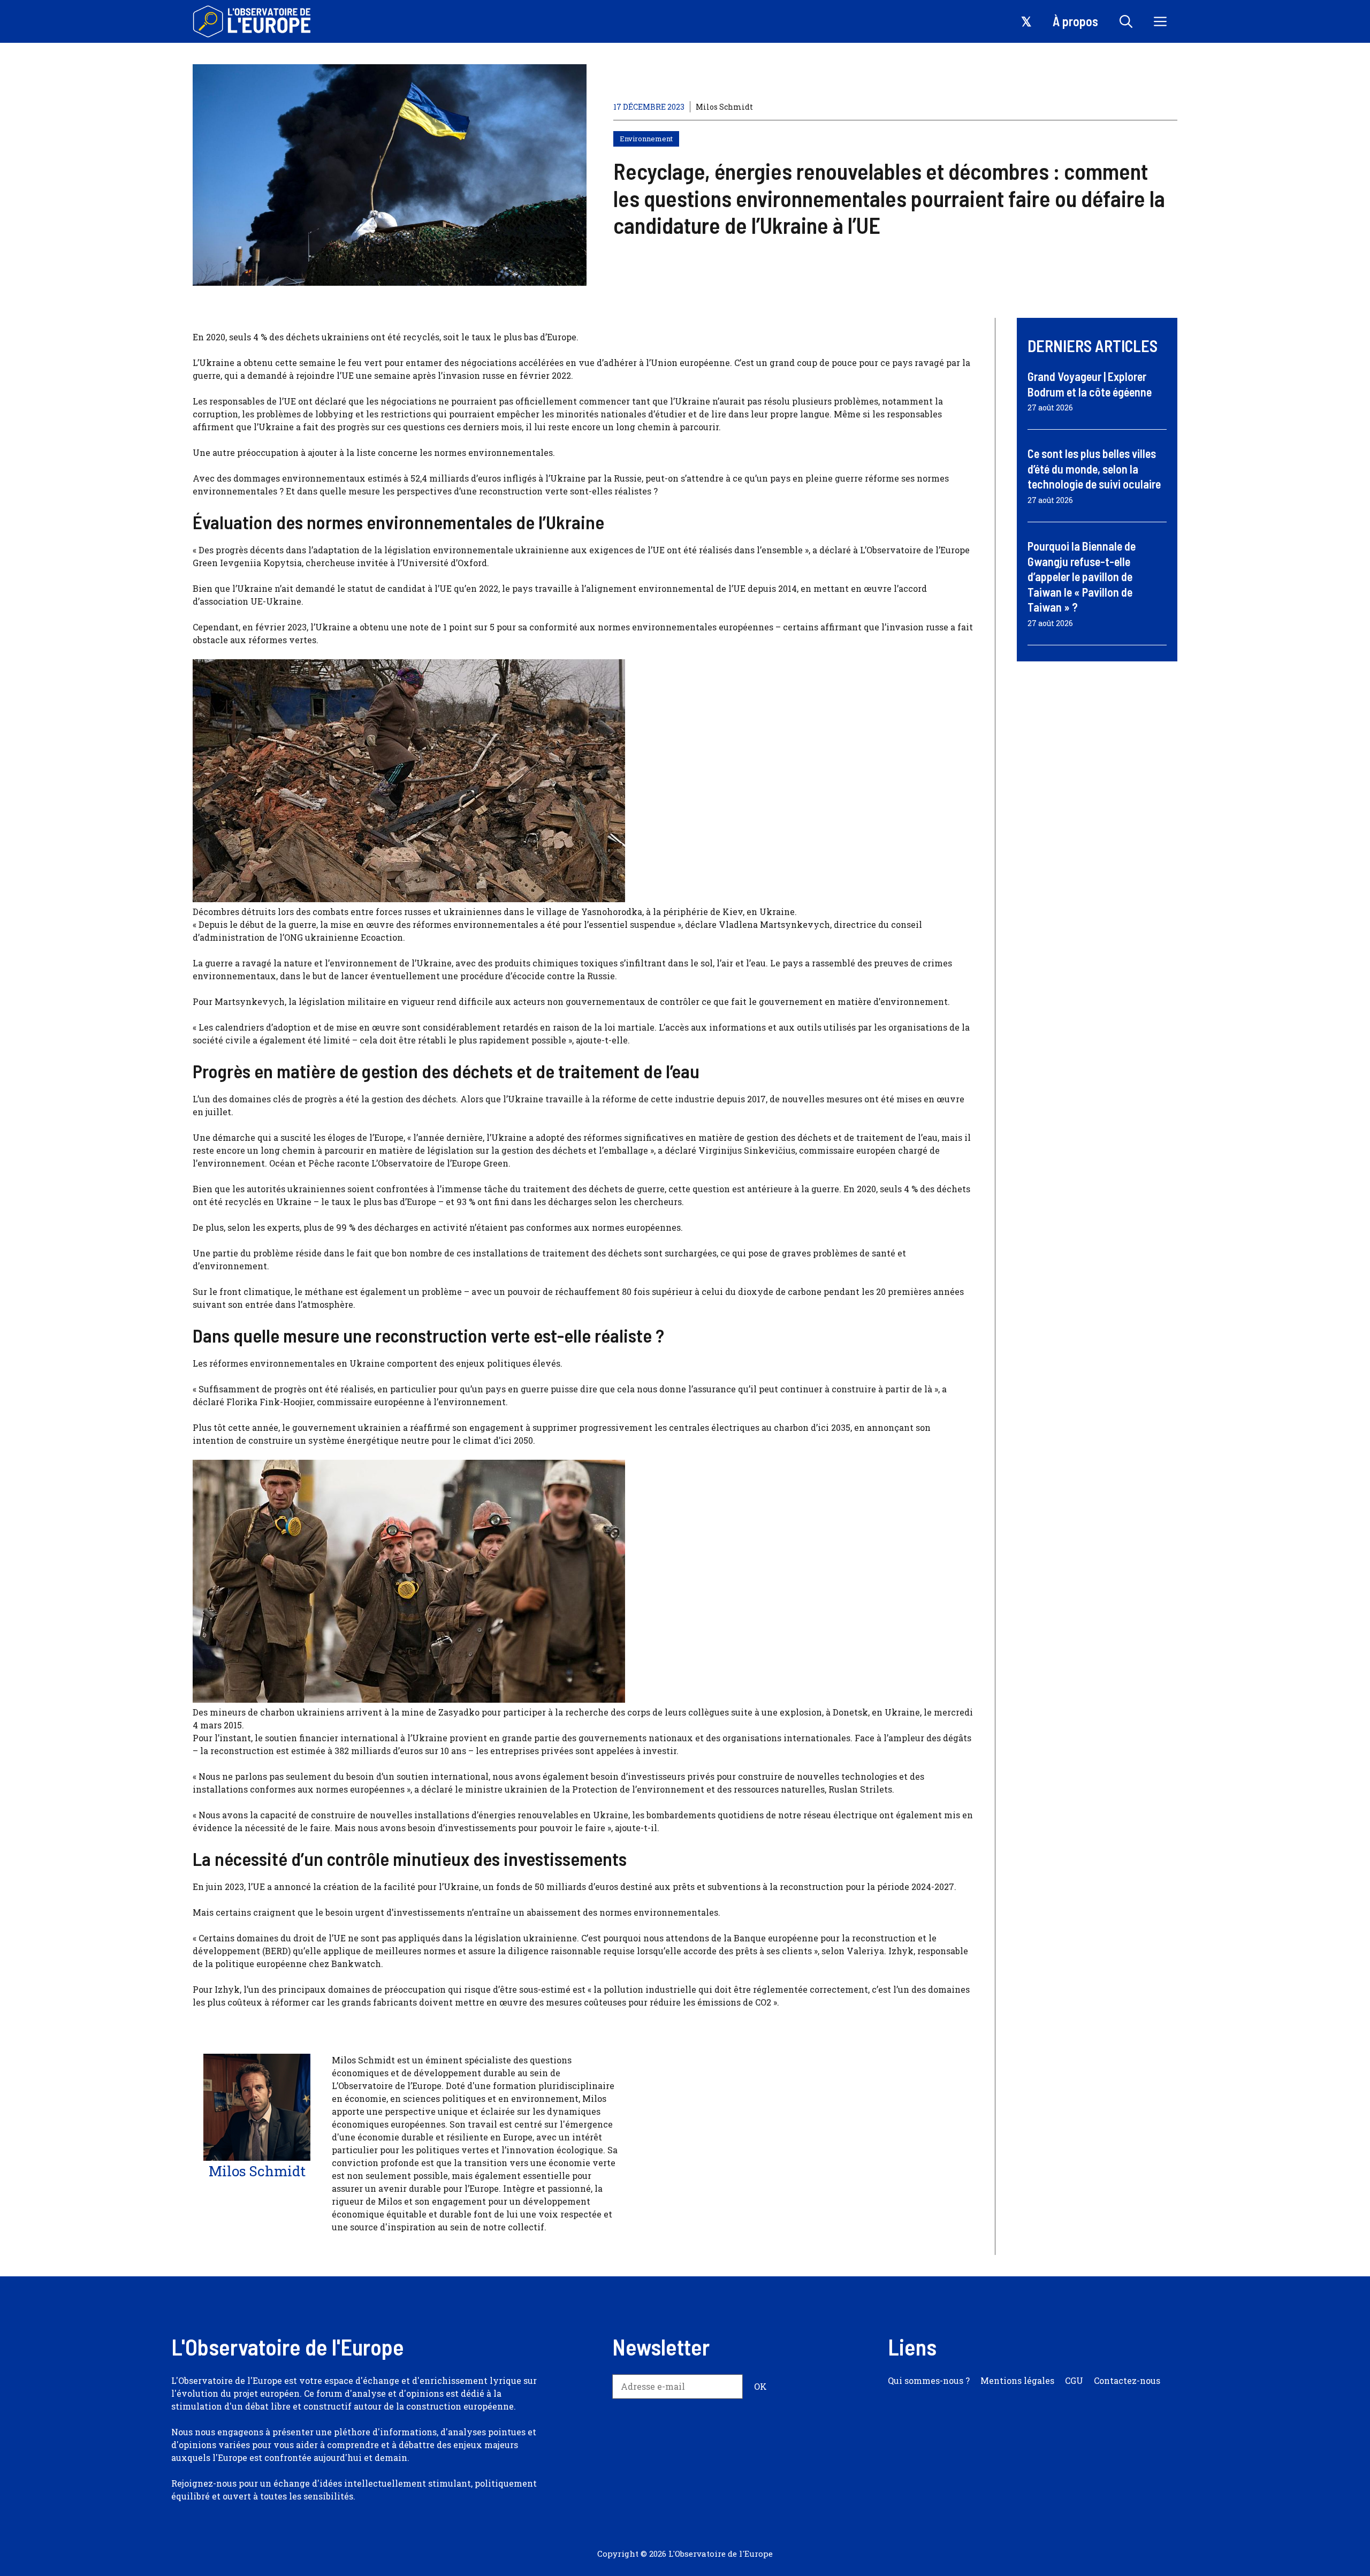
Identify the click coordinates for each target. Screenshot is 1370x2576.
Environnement (646, 139)
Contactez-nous (1127, 2380)
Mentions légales (1017, 2380)
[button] (1126, 21)
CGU (1074, 2380)
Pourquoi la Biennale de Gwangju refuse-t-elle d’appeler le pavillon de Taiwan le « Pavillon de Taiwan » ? (1082, 576)
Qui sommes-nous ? (929, 2380)
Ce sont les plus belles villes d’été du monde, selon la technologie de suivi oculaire (1094, 468)
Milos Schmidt (724, 107)
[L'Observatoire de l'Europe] (253, 21)
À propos (1075, 21)
